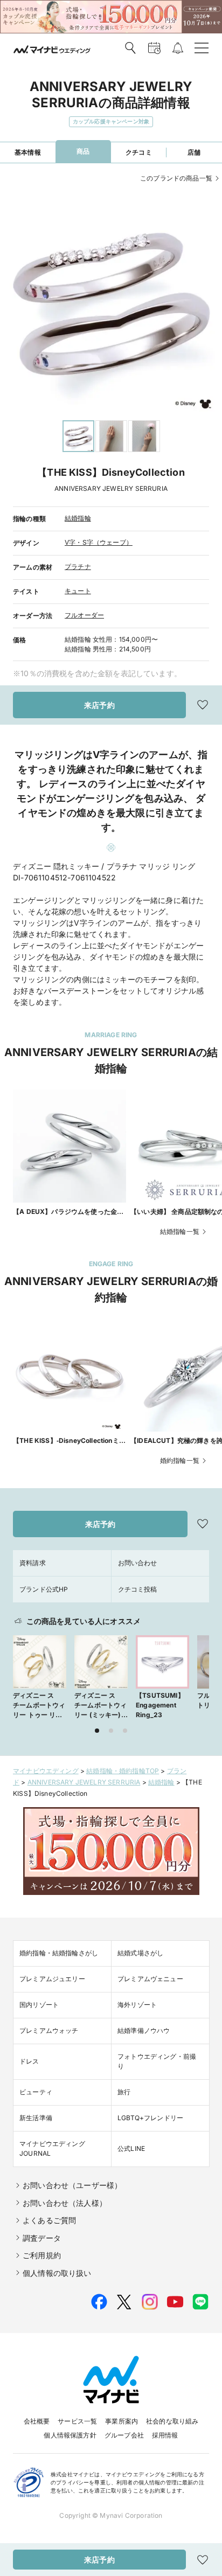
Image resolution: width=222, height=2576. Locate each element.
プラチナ (78, 567)
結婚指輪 (78, 518)
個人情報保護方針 (70, 2435)
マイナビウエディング (46, 1771)
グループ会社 (124, 2435)
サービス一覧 (77, 2421)
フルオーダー (84, 615)
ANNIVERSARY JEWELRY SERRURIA (84, 1782)
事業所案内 (122, 2421)
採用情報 (165, 2435)
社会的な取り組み (172, 2421)
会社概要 (37, 2421)
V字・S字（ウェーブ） (99, 542)
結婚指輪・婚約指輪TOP (123, 1771)
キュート (78, 591)
